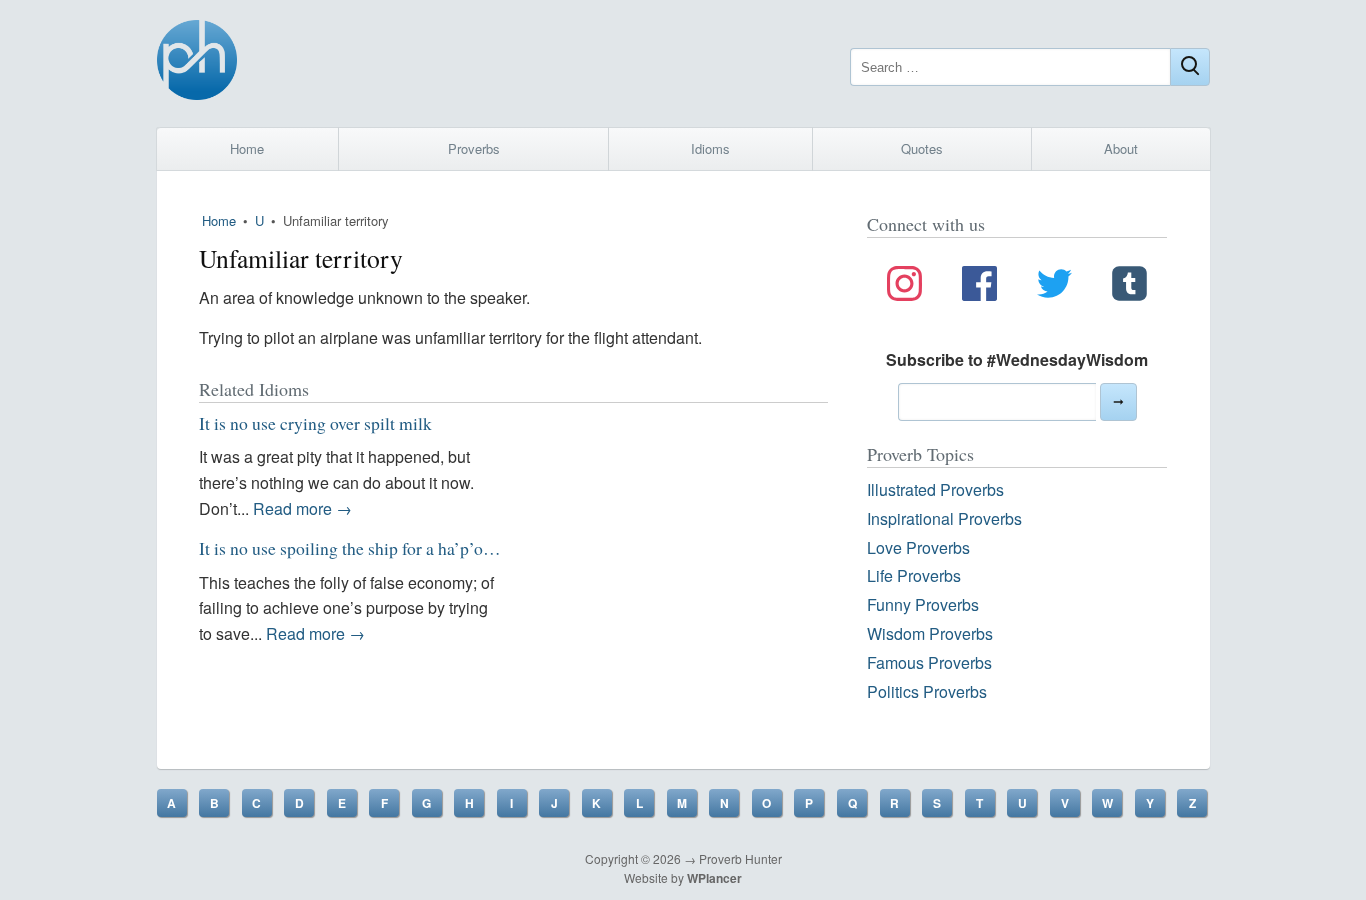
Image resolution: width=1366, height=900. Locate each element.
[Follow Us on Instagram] (904, 287)
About (1121, 148)
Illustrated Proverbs (935, 489)
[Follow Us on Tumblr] (1129, 287)
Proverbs (474, 148)
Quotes (922, 148)
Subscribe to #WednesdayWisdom (1017, 359)
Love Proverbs (918, 547)
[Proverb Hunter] (197, 63)
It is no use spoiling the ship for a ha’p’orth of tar (372, 548)
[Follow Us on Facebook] (979, 287)
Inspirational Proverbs (944, 518)
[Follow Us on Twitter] (1054, 287)
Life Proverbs (914, 575)
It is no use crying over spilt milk (315, 423)
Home (247, 148)
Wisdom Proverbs (930, 633)
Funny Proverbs (923, 604)
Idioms (710, 148)
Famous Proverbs (929, 662)
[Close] (1190, 67)
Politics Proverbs (927, 691)
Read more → (302, 508)
